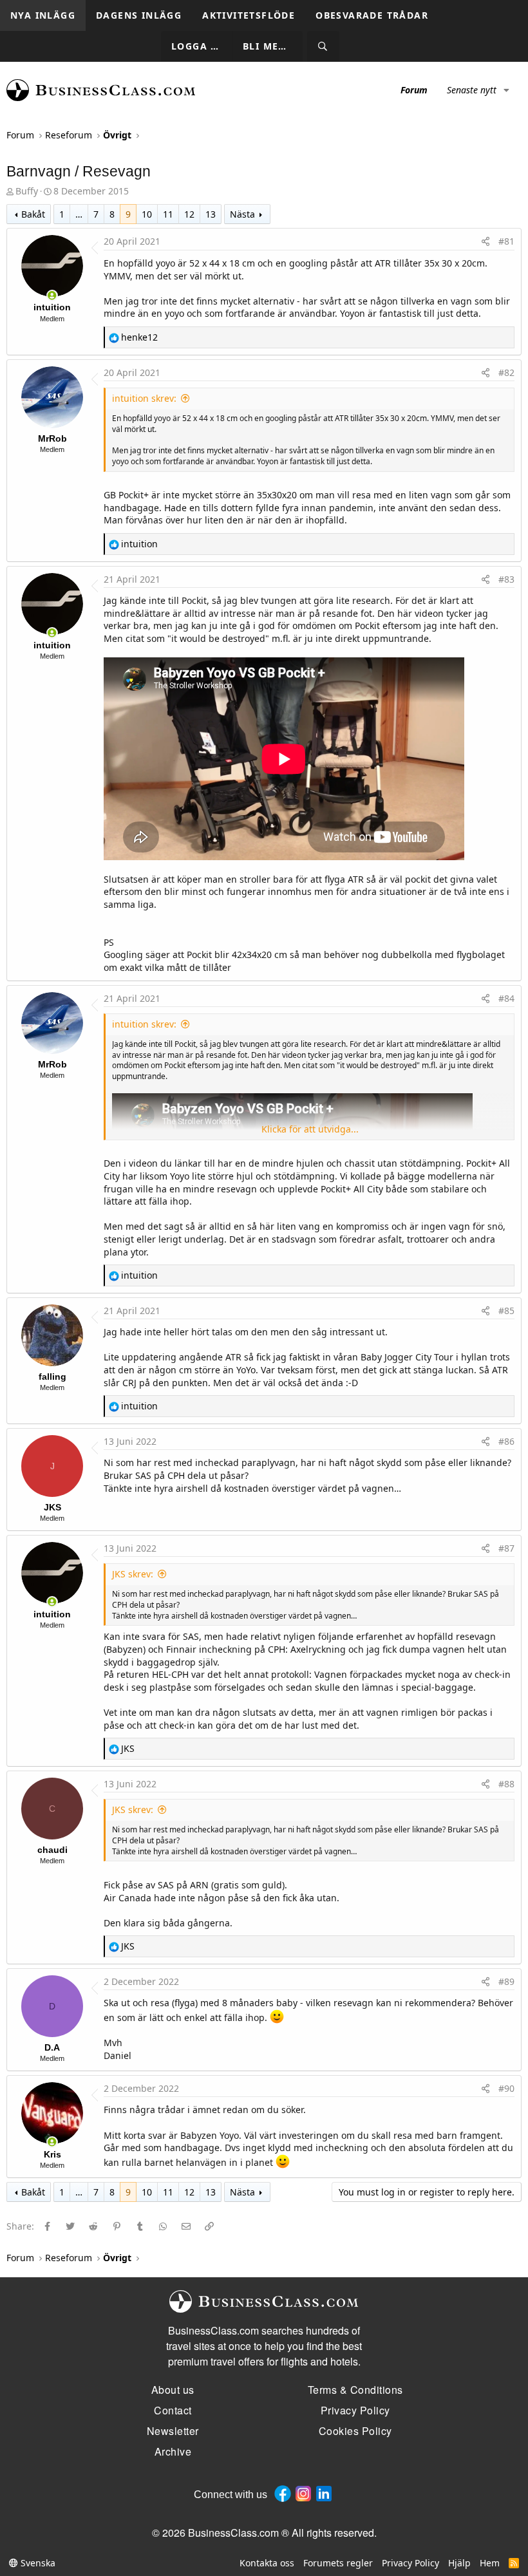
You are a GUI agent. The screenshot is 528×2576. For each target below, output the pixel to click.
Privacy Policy (410, 2563)
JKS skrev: (133, 1574)
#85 (506, 1311)
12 (189, 214)
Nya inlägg (43, 15)
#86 (506, 1441)
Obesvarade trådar (372, 15)
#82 (506, 372)
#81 (506, 241)
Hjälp (459, 2563)
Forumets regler (338, 2563)
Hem (490, 2563)
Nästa (242, 214)
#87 (506, 1548)
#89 (506, 1981)
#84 (506, 998)
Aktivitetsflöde (249, 15)
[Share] (486, 241)
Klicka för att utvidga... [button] (310, 1129)
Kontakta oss (267, 2563)
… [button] (79, 214)
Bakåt (33, 214)
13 (211, 214)
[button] (506, 90)
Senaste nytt (472, 90)
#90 (506, 2088)
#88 (506, 1784)
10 (147, 214)
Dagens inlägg (139, 15)
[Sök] (323, 47)
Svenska (37, 2563)
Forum (414, 90)
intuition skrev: (144, 398)
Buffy (27, 191)
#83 (506, 579)
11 (168, 214)
